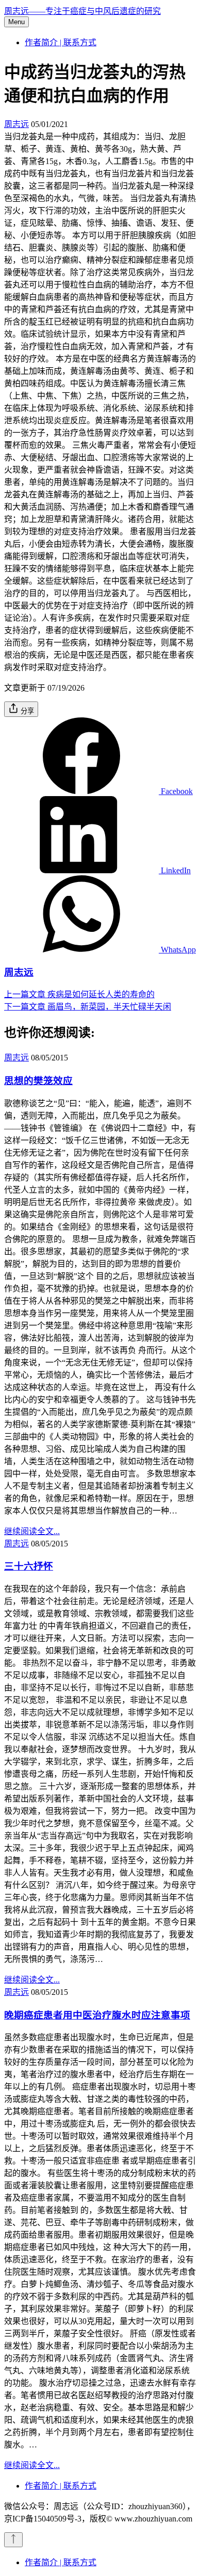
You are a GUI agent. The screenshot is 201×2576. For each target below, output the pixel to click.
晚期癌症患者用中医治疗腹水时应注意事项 (97, 2015)
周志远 (16, 124)
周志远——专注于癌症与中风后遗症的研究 (82, 11)
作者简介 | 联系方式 (61, 42)
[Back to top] (13, 2540)
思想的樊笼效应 (38, 1081)
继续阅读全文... (32, 1531)
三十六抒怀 (29, 1566)
